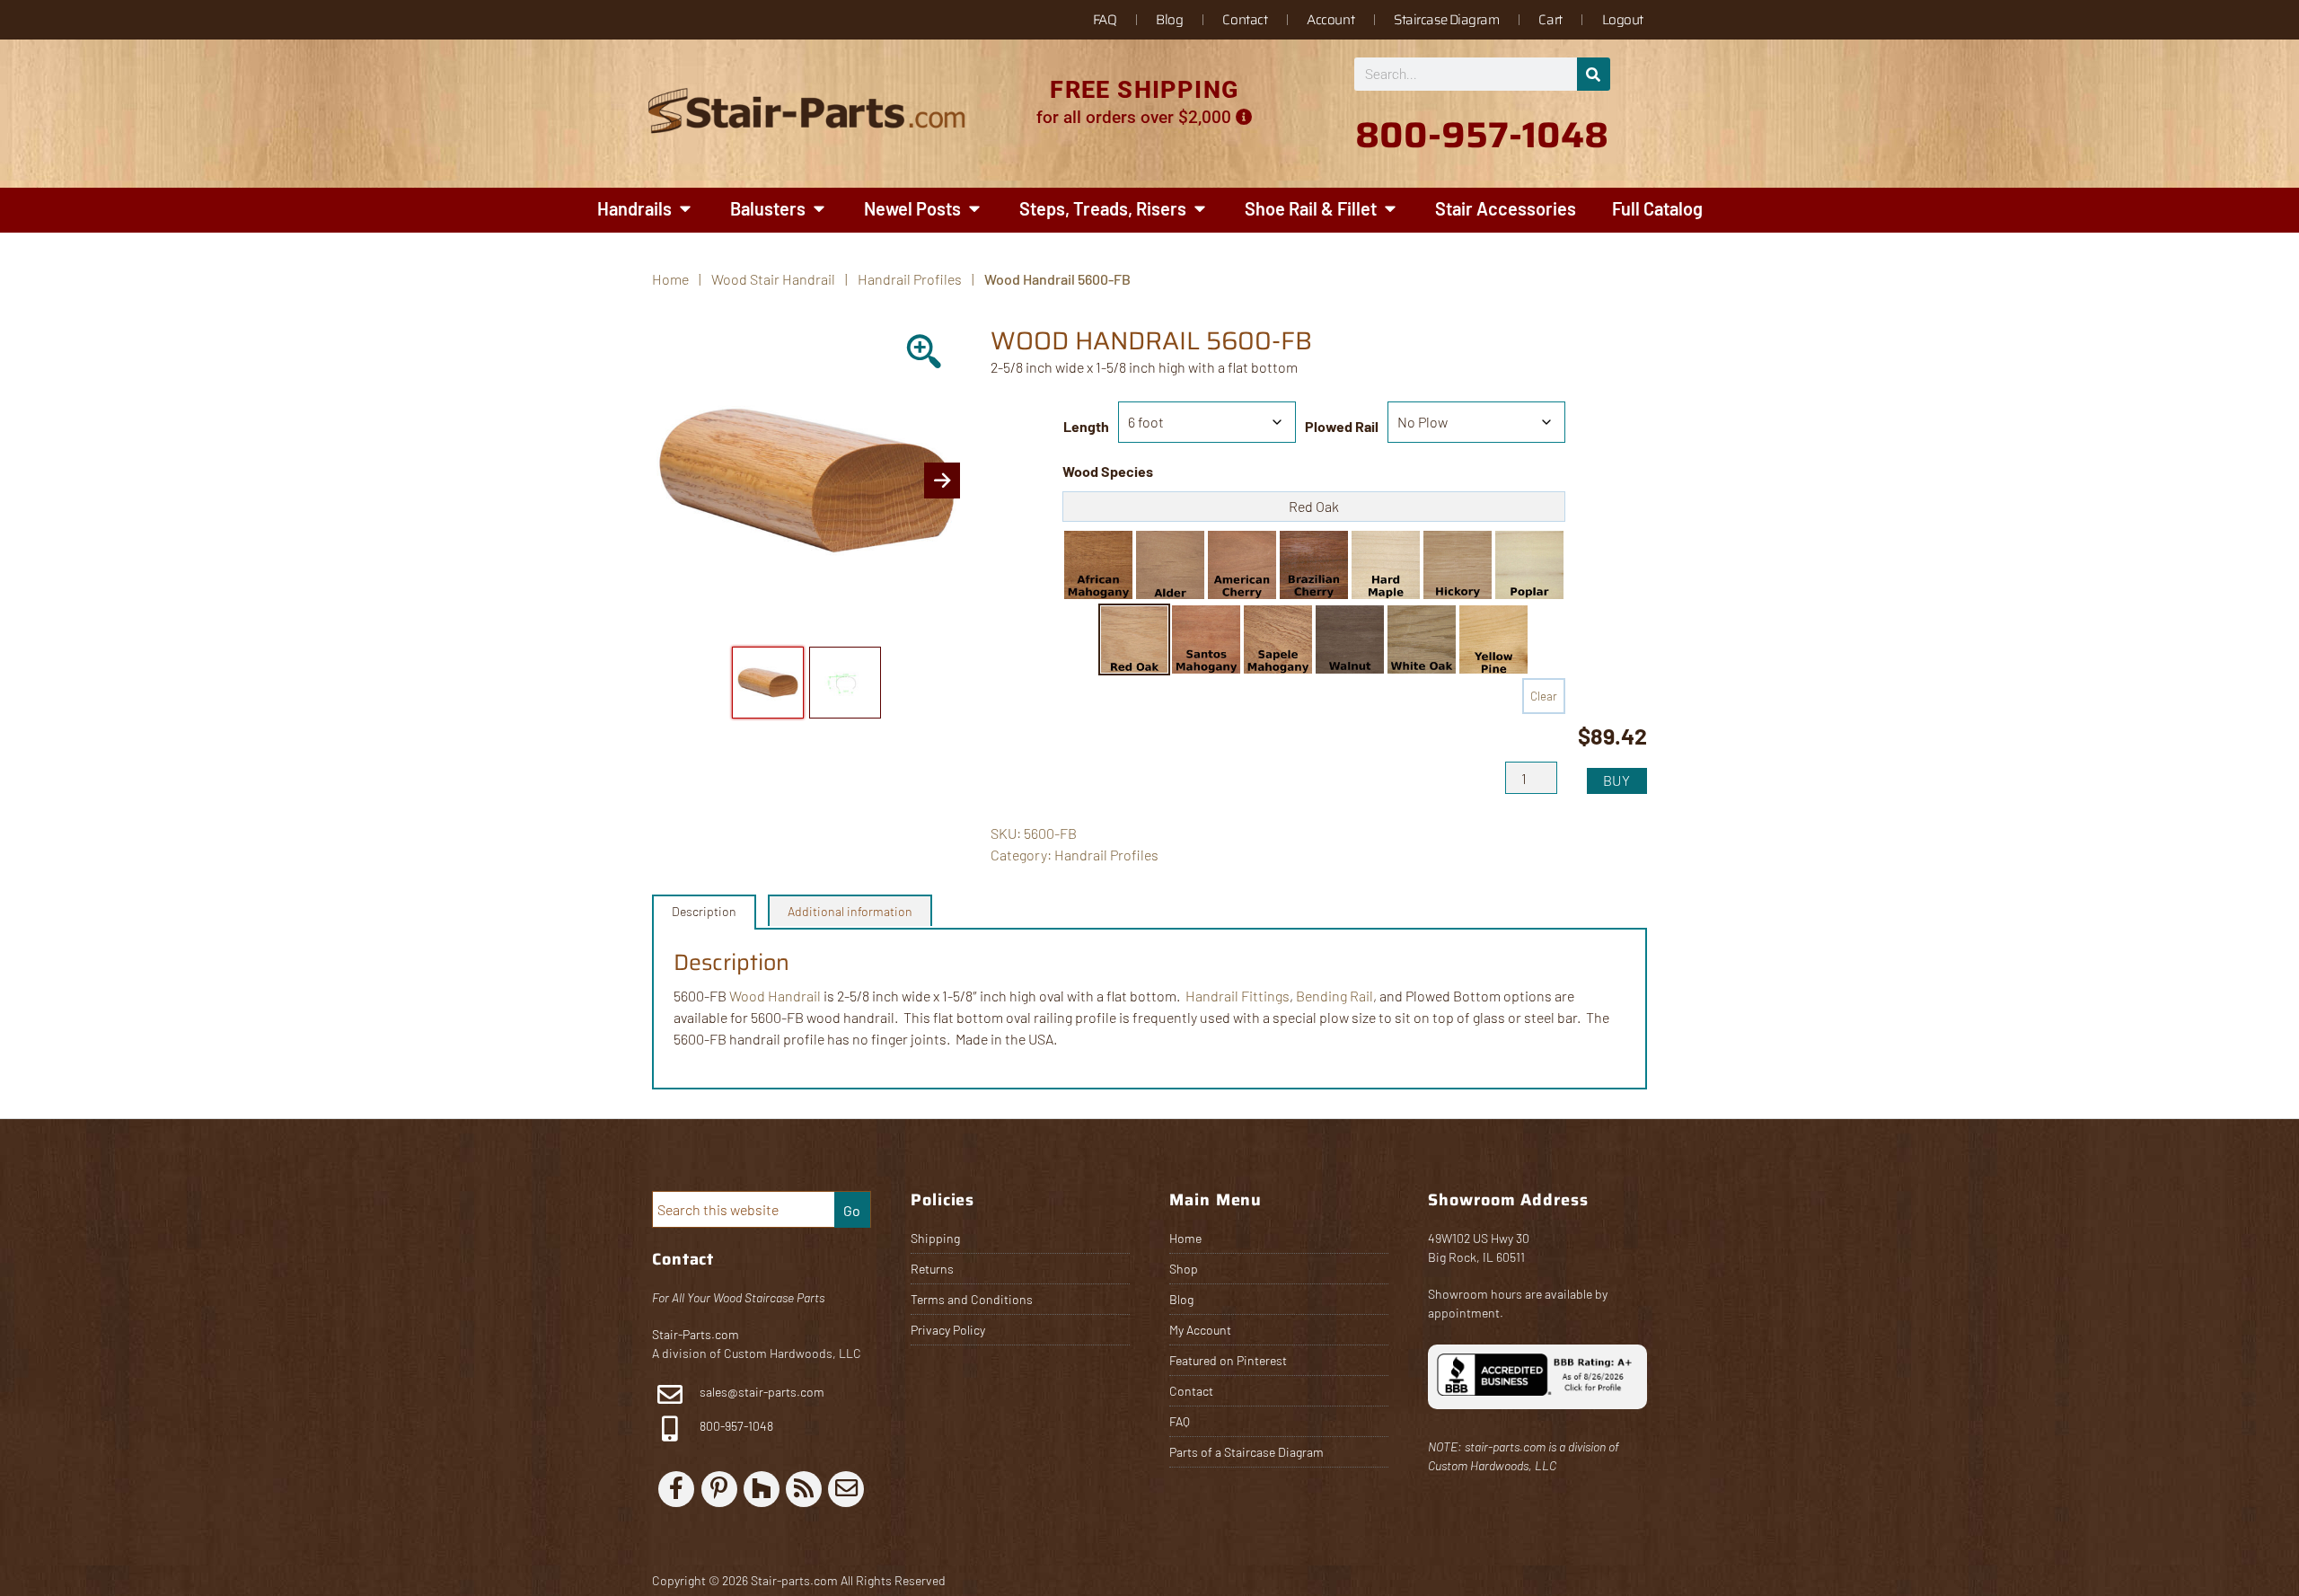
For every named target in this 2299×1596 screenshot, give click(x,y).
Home (1185, 1238)
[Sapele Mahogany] (1278, 639)
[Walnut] (1350, 639)
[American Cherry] (1242, 565)
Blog (1169, 20)
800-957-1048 (735, 1426)
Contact (1245, 20)
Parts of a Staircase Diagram (1246, 1452)
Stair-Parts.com (696, 1334)
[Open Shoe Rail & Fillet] (1390, 208)
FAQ (1105, 20)
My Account (1200, 1330)
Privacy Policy (948, 1330)
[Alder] (1170, 565)
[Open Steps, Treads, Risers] (1200, 208)
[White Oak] (1422, 639)
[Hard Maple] (1386, 565)
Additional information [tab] (850, 911)
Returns (932, 1269)
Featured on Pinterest (1228, 1360)
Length (1086, 426)
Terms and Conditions (972, 1299)
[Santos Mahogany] (1206, 639)
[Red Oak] (1134, 639)
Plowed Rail (1342, 426)
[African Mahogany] (1098, 565)
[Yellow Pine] (1493, 639)
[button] (1098, 565)
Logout (1623, 20)
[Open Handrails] (685, 208)
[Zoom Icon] (925, 353)
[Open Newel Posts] (974, 208)
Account (1330, 20)
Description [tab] (704, 911)
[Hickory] (1458, 565)
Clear (1544, 696)
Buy (1617, 780)
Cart (1550, 20)
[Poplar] (1529, 565)
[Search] (1594, 74)
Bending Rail (1334, 996)
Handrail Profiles (910, 279)
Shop (1184, 1269)
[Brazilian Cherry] (1314, 565)
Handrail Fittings (1238, 996)
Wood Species (1108, 471)
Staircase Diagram (1446, 20)
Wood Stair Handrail (773, 279)
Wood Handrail (775, 996)
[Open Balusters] (819, 208)
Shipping (935, 1238)
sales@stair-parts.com (762, 1392)
